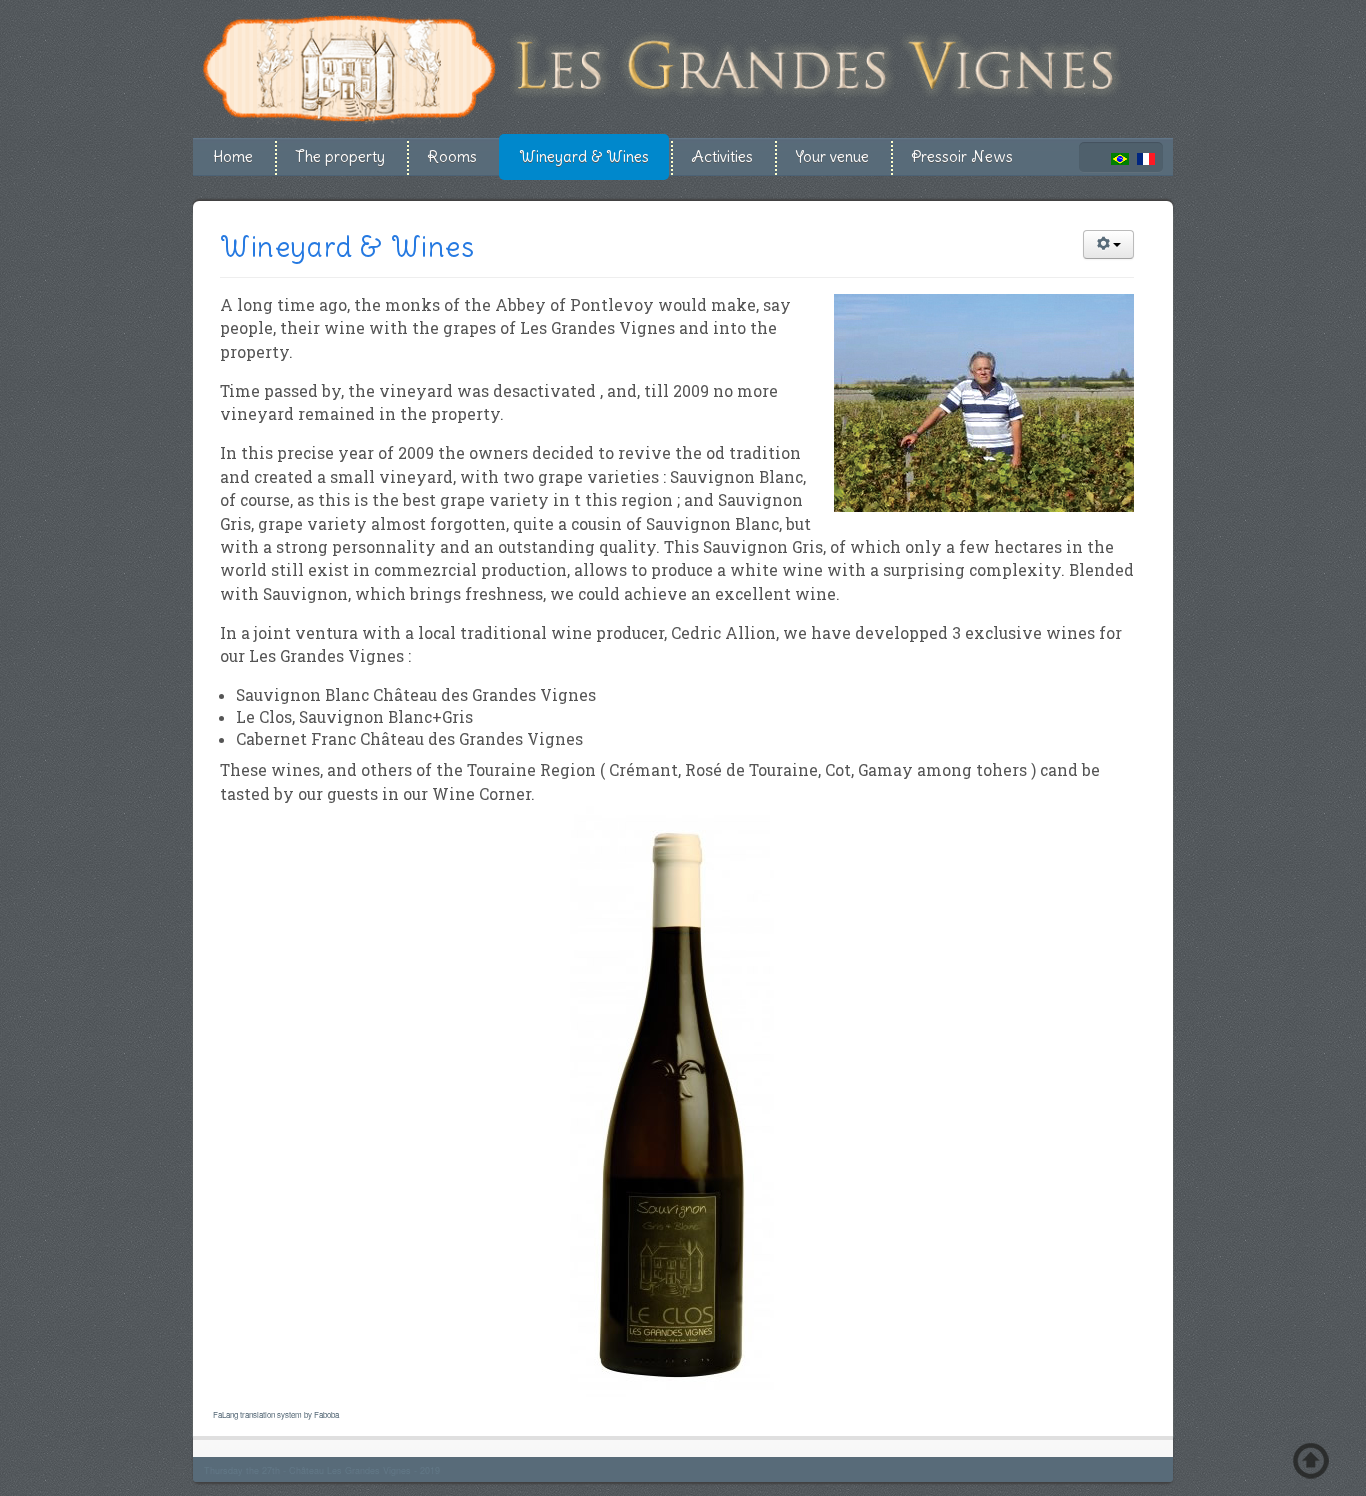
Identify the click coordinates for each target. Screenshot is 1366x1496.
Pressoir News (962, 156)
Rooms (452, 156)
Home (233, 156)
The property (340, 156)
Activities (722, 156)
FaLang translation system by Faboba (276, 1414)
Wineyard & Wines (584, 156)
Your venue (832, 156)
